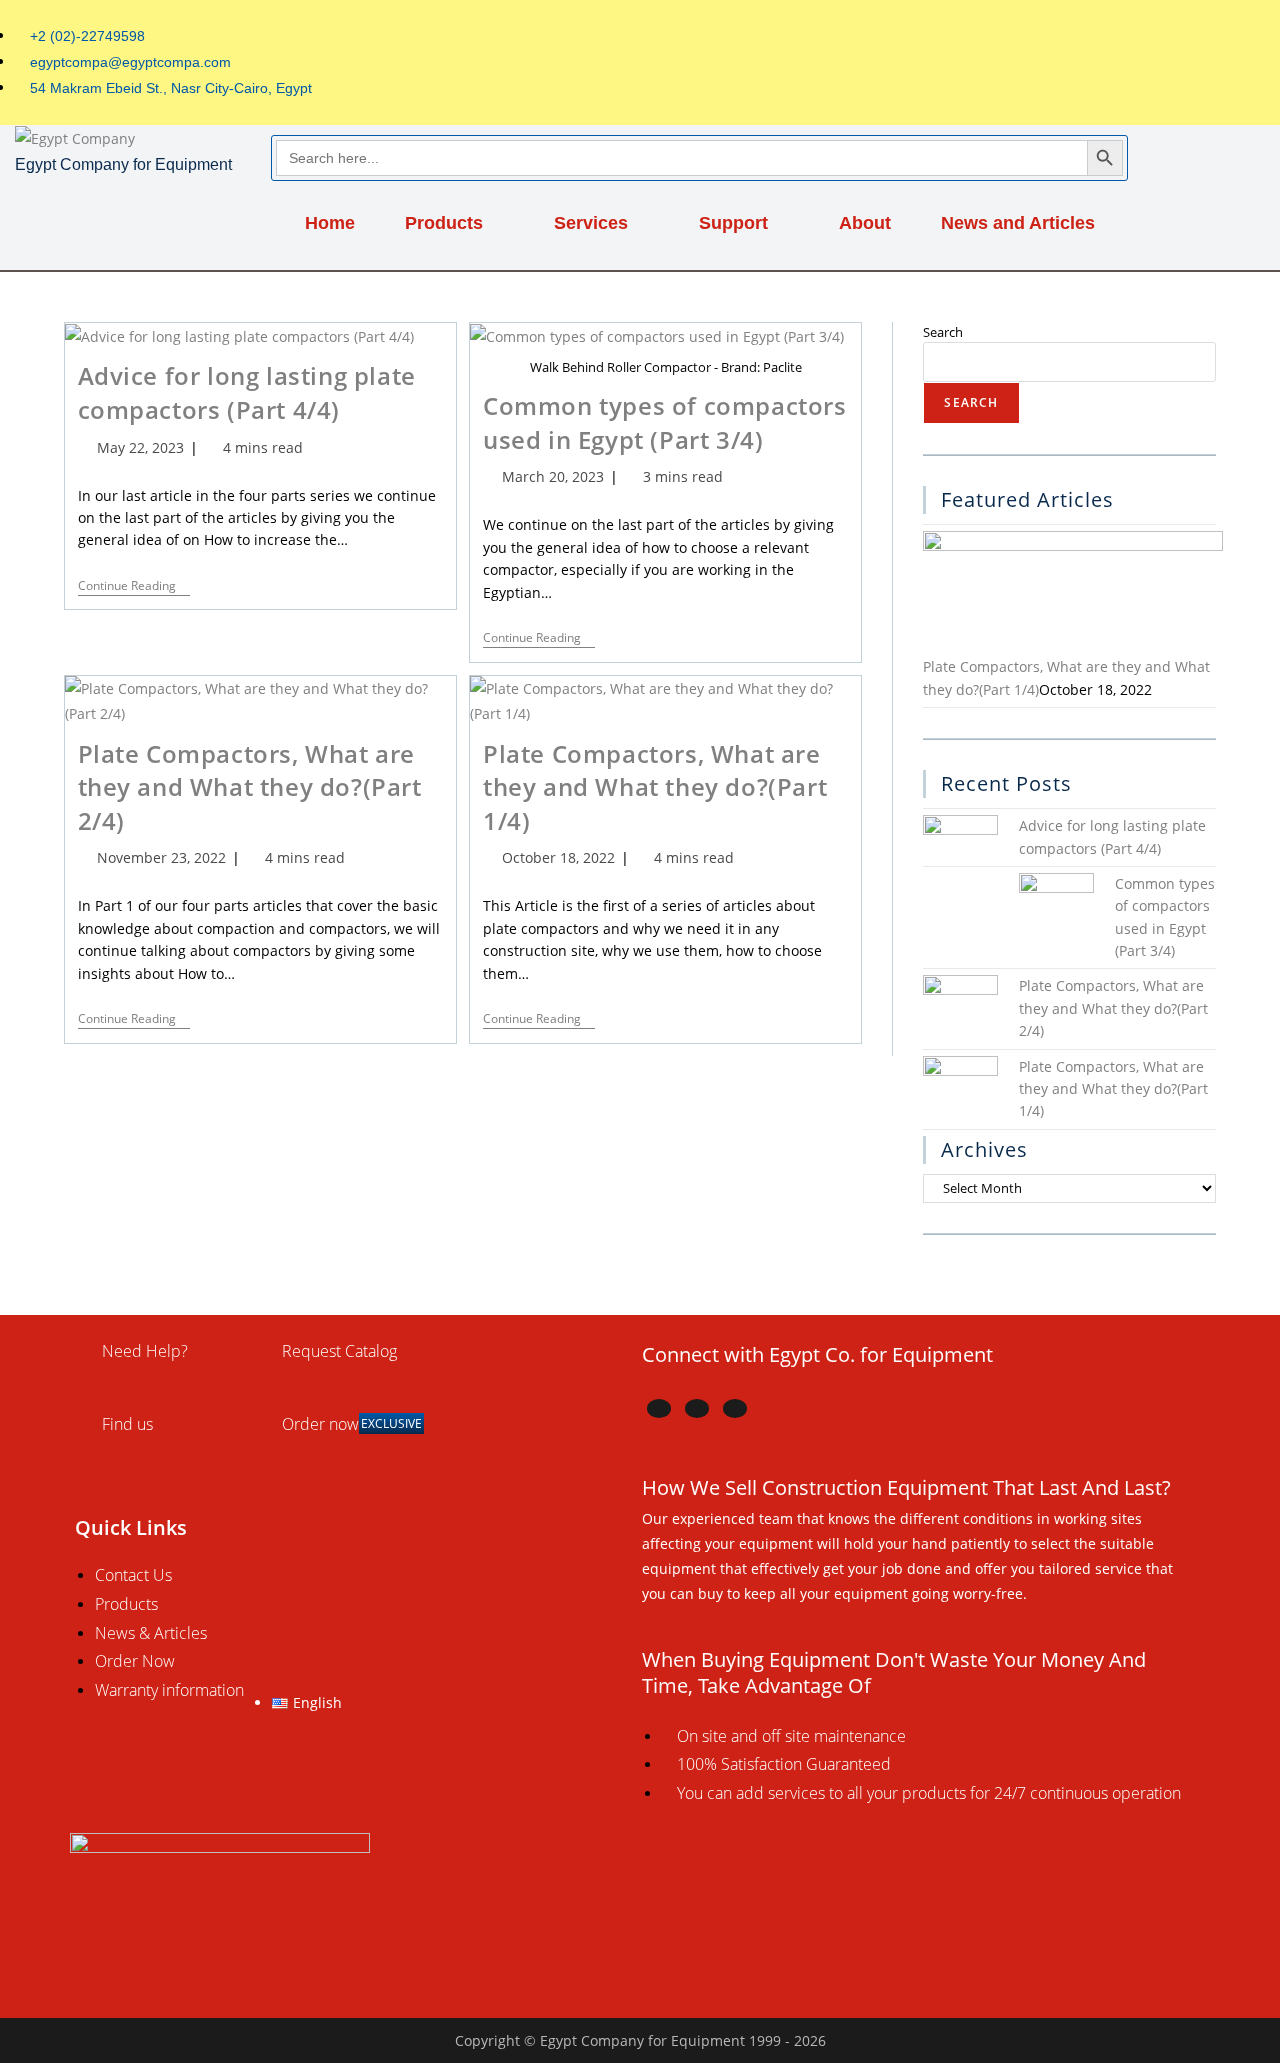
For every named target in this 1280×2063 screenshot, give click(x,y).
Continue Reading (134, 586)
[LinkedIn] (697, 1408)
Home (330, 223)
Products (444, 223)
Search (943, 332)
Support (733, 223)
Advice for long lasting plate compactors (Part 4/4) (247, 392)
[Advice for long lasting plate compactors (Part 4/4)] (960, 850)
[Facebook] (659, 1408)
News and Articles (1018, 223)
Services (591, 223)
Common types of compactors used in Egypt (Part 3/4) (665, 422)
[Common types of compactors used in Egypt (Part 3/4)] (1056, 908)
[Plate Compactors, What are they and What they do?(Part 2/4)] (960, 1011)
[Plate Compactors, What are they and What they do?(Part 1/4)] (1073, 592)
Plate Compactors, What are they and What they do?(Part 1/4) (655, 787)
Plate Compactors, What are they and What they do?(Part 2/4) (250, 787)
